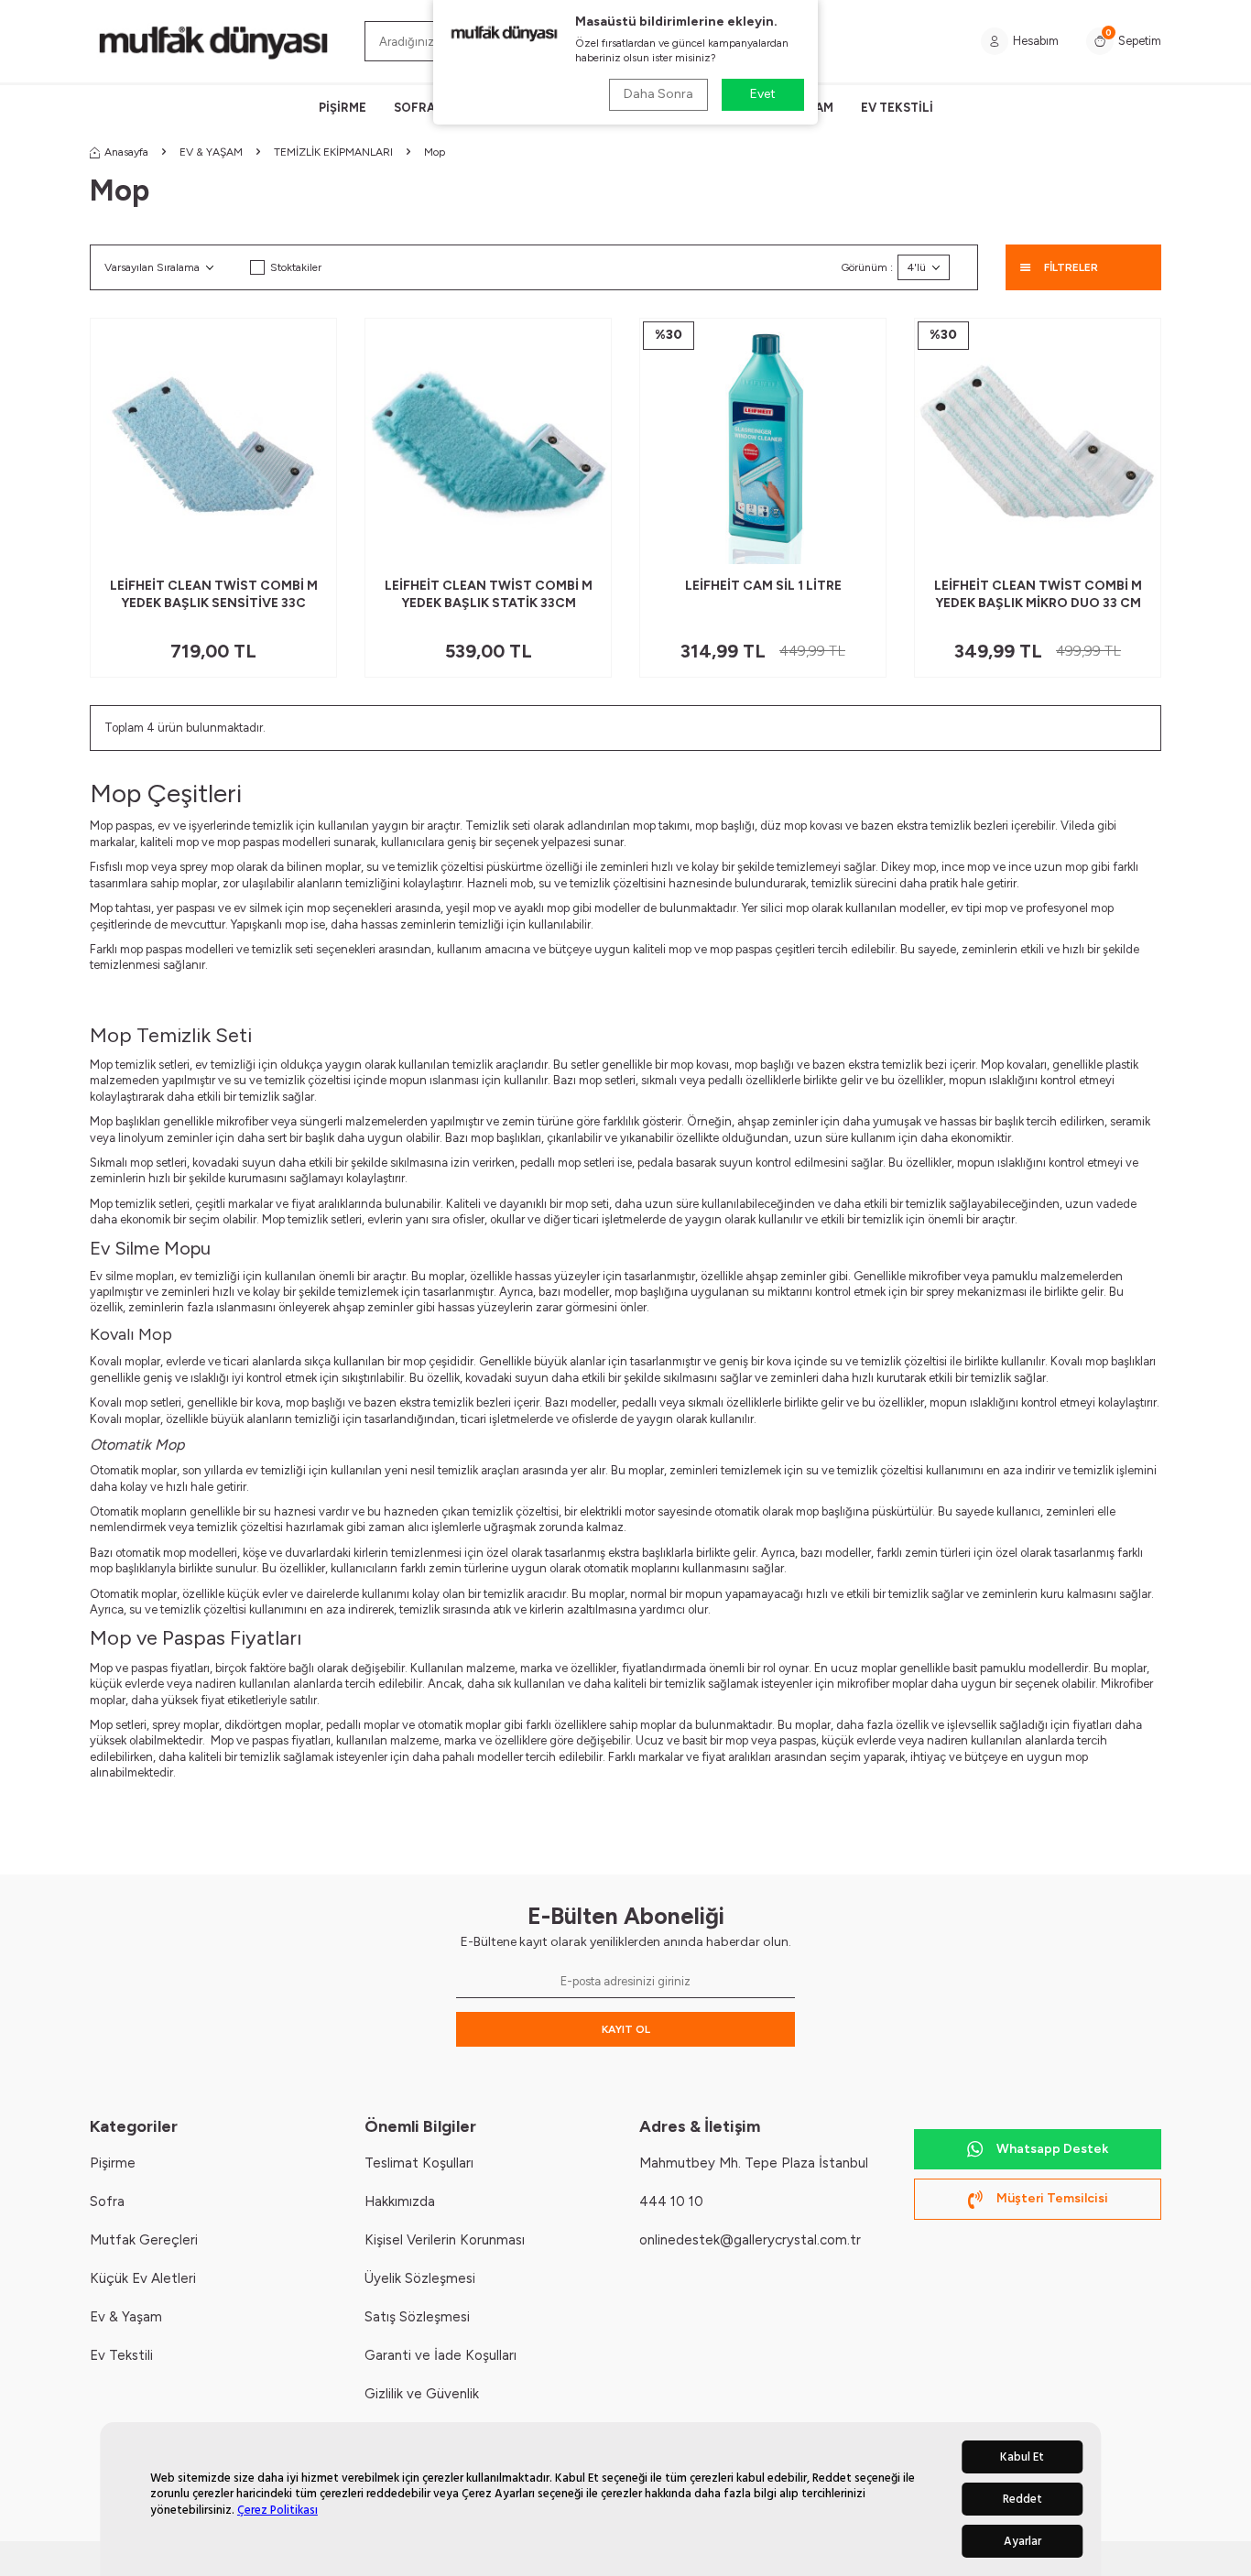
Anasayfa (126, 152)
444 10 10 (671, 2201)
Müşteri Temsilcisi (1052, 2198)
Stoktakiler (296, 267)
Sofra (107, 2201)
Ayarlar (1023, 2541)
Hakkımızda (400, 2201)
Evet (763, 94)
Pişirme (113, 2163)
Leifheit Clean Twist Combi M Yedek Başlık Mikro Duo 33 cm (1038, 594)
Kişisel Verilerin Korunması (445, 2240)
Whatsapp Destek (1052, 2149)
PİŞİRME (343, 108)
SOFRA (414, 108)
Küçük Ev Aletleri (143, 2278)
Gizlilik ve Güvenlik (422, 2394)
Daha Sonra (658, 94)
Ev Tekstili (121, 2355)
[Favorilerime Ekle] (278, 543)
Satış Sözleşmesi (417, 2317)
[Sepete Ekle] (309, 543)
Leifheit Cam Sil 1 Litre (763, 586)
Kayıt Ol (626, 2029)
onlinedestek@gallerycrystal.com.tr (750, 2240)
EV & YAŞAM (211, 152)
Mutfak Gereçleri (144, 2240)
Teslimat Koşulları (419, 2163)
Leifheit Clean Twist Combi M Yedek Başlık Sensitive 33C (214, 594)
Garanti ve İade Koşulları (441, 2355)
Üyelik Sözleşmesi (420, 2278)
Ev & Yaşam (126, 2317)
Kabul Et (1022, 2457)
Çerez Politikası (277, 2510)
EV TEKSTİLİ (897, 108)
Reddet (1023, 2499)
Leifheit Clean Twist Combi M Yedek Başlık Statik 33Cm (489, 594)
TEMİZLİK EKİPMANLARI (333, 152)
